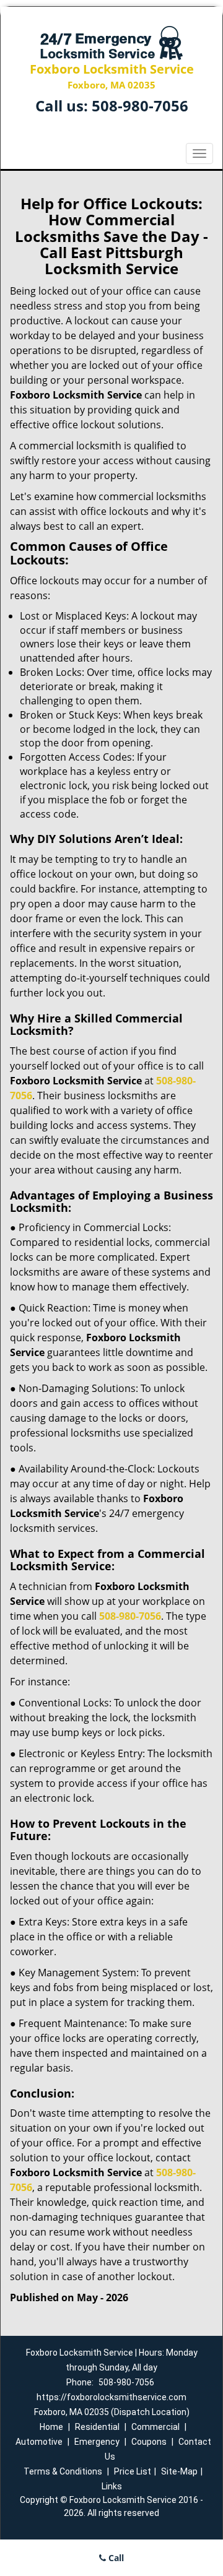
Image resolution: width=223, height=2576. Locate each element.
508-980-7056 (140, 106)
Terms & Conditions (63, 2471)
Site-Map (179, 2471)
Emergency (97, 2442)
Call (115, 2558)
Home (51, 2427)
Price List (133, 2471)
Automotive (39, 2442)
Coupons (149, 2442)
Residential (97, 2427)
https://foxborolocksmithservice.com (111, 2397)
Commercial (155, 2427)
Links (112, 2486)
